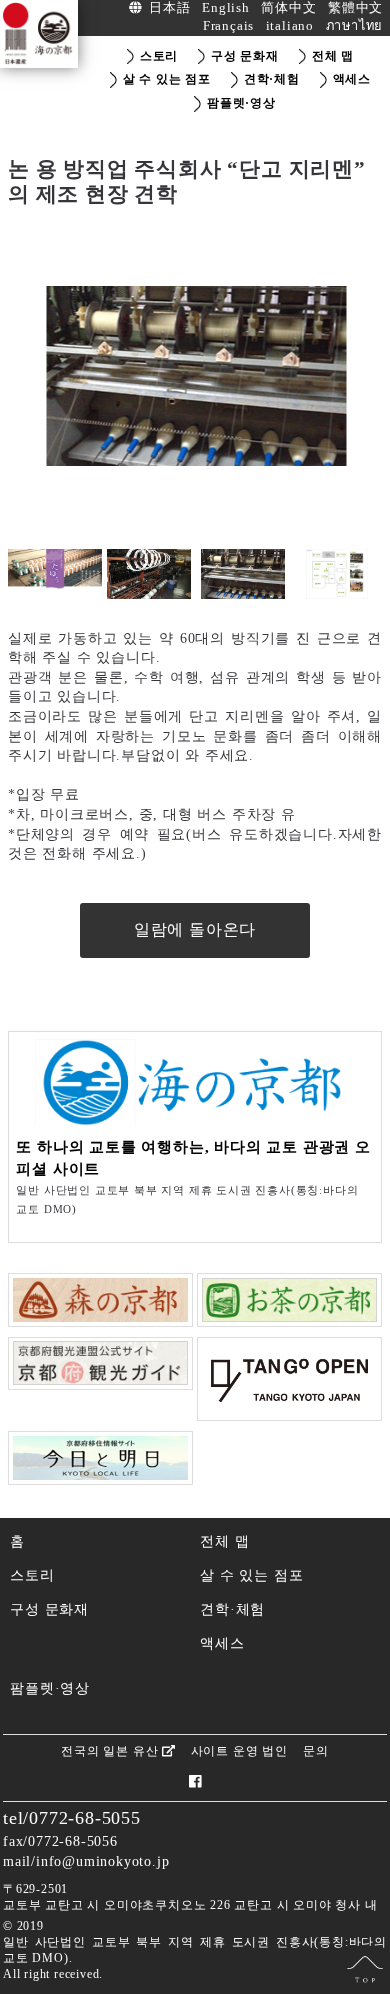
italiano (290, 26)
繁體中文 (355, 8)
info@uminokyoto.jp (102, 1861)
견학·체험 (232, 1609)
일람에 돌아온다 (195, 929)
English (226, 8)
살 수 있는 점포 (251, 1575)
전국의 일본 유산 (111, 1751)
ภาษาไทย (355, 26)
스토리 (32, 1575)
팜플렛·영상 (50, 1688)
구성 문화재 (49, 1609)
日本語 (169, 8)
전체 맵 (224, 1541)
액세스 (222, 1643)
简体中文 (288, 8)
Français (228, 26)
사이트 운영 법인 (239, 1751)
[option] (195, 376)
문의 (316, 1751)
